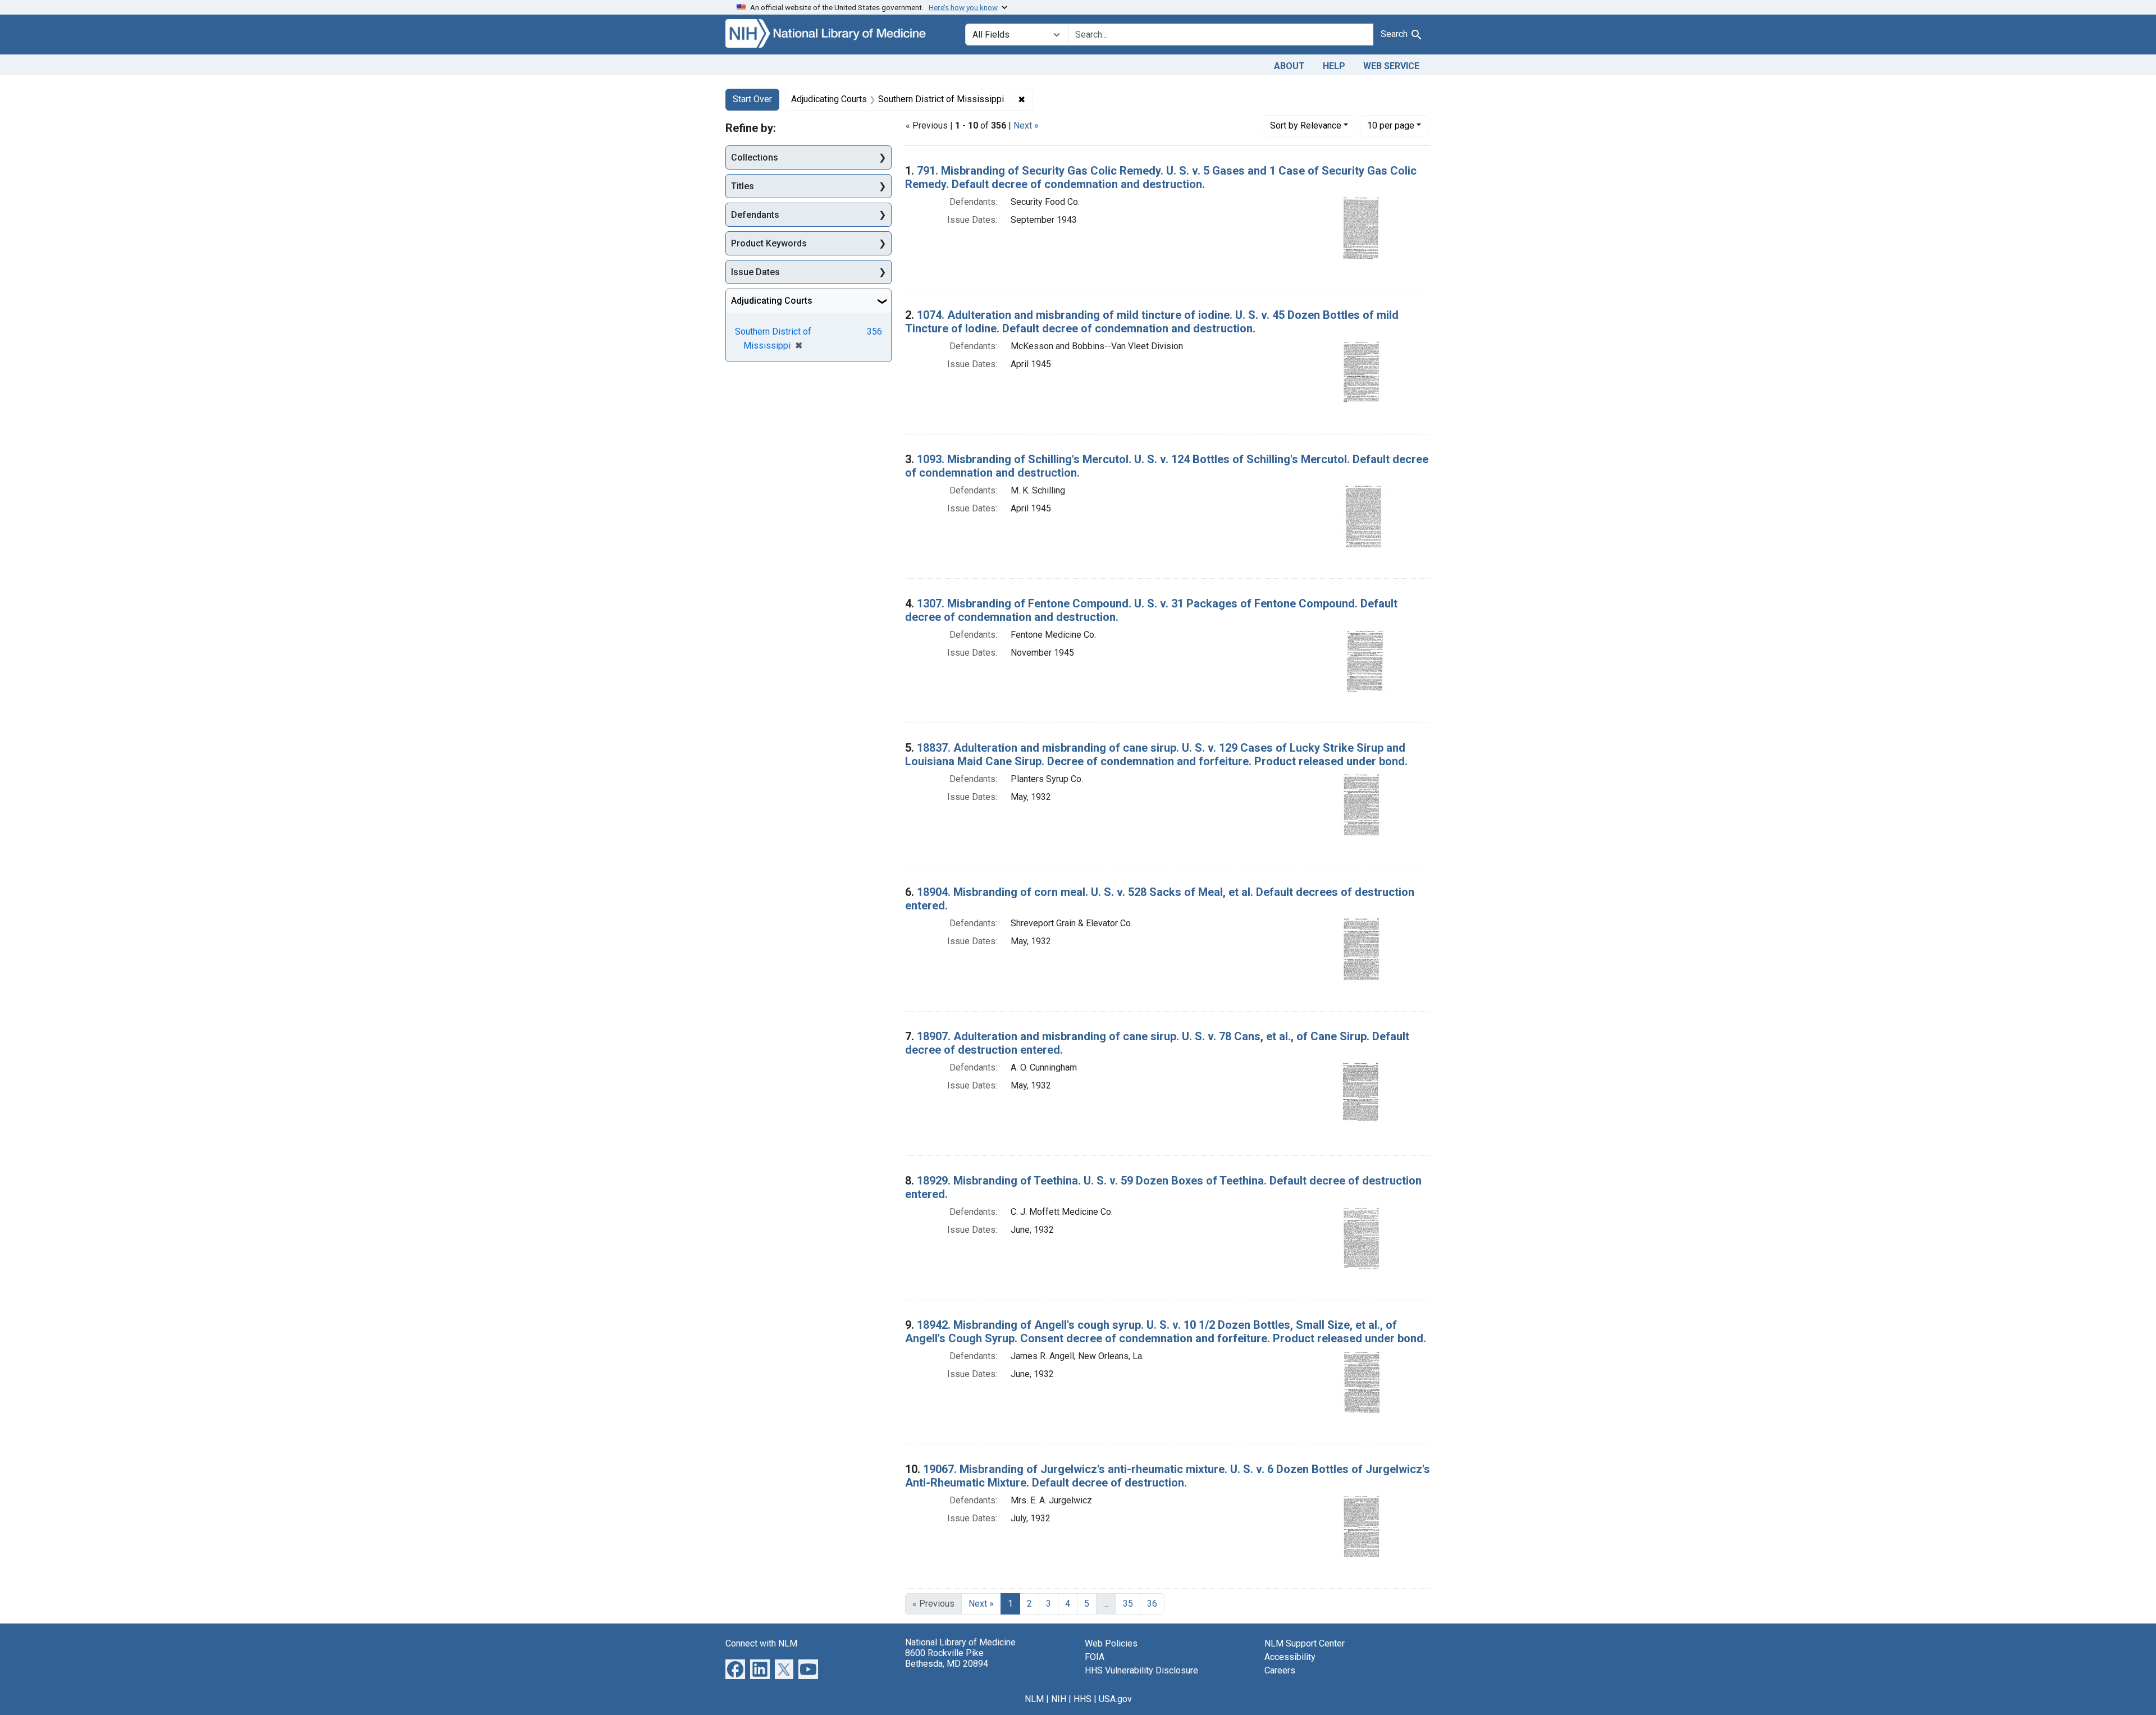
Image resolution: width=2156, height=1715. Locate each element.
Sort (1306, 125)
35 (1128, 1604)
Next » (1026, 125)
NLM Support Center (1305, 1643)
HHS (1082, 1699)
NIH (1059, 1699)
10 (1391, 125)
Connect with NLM (761, 1643)
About (1289, 66)
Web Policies (1111, 1643)
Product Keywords (769, 243)
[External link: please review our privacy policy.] (735, 1668)
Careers (1280, 1670)
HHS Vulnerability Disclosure (1141, 1670)
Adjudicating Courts (772, 301)
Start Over (752, 99)
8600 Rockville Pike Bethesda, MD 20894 (947, 1658)
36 (1152, 1604)
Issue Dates (755, 272)
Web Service (1391, 66)
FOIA (1095, 1657)
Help (1334, 66)
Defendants (755, 215)
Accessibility (1290, 1657)
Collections (755, 157)
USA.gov (1115, 1699)
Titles (743, 186)
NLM (1034, 1699)
